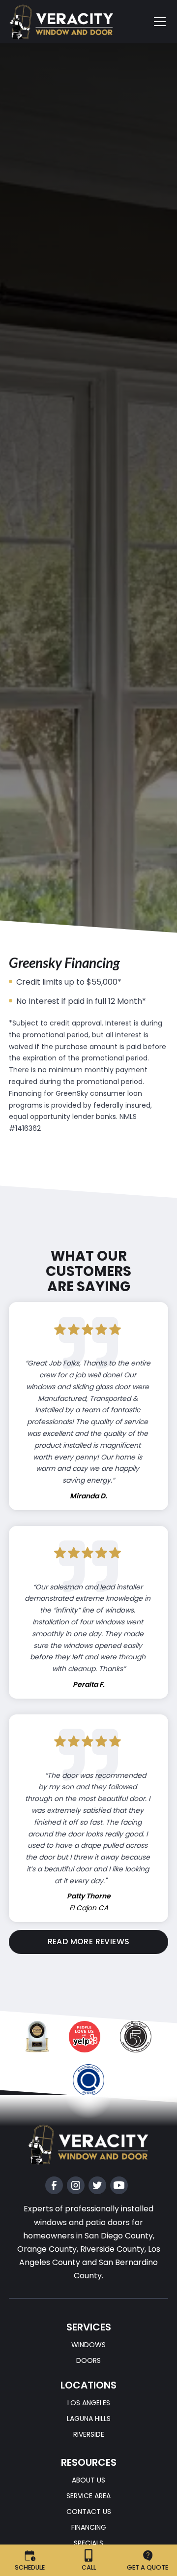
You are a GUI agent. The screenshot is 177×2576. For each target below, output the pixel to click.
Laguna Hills (89, 2419)
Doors (88, 2360)
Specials (88, 2543)
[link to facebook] (54, 2185)
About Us (88, 2481)
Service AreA (88, 2496)
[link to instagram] (76, 2185)
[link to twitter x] (97, 2185)
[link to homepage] (70, 22)
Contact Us (89, 2512)
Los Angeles (89, 2403)
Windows (88, 2345)
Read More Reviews (89, 1941)
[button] (154, 22)
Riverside (89, 2434)
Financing (89, 2527)
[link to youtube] (119, 2185)
